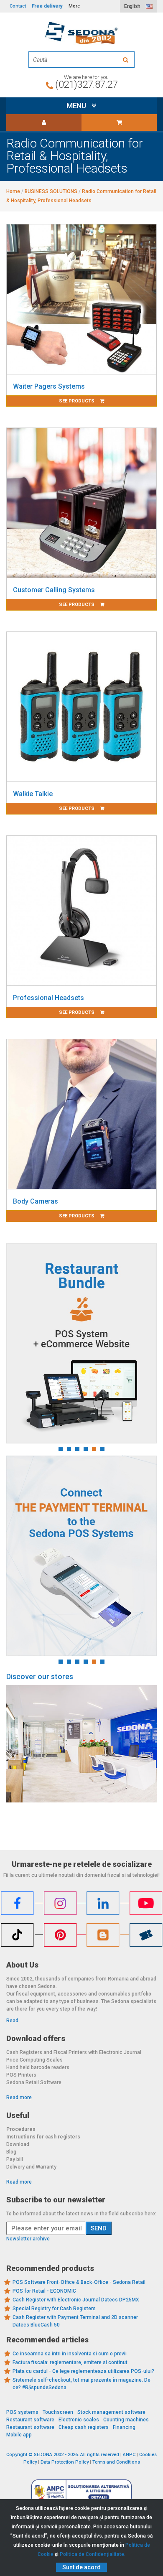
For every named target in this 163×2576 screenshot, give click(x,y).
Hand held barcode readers (38, 2067)
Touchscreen (58, 2412)
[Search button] (127, 60)
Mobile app (19, 2435)
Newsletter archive (28, 2239)
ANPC (129, 2455)
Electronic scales (79, 2420)
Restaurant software (30, 2420)
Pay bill (15, 2159)
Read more (19, 2097)
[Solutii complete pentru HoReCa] (81, 1343)
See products (77, 401)
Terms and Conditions (116, 2462)
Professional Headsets (48, 998)
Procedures (21, 2129)
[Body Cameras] (81, 1114)
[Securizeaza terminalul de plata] (81, 1556)
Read (12, 2021)
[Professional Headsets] (81, 911)
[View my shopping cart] (119, 122)
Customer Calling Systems (54, 590)
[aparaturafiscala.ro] (81, 33)
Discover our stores (40, 1676)
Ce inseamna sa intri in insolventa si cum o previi (70, 2354)
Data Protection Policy (65, 2462)
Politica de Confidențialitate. (93, 2554)
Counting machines (126, 2420)
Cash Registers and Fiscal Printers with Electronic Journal (74, 2052)
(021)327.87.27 (86, 84)
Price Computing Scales (34, 2060)
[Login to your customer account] (44, 122)
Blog (11, 2152)
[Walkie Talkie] (81, 707)
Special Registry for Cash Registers (54, 2309)
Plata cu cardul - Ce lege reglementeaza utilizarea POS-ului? (83, 2371)
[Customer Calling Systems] (81, 503)
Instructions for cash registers (43, 2137)
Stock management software (111, 2412)
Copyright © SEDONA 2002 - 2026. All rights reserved (63, 2455)
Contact (18, 6)
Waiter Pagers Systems (49, 386)
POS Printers (21, 2075)
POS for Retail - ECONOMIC (44, 2291)
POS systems (22, 2412)
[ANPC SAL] (81, 2492)
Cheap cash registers (84, 2427)
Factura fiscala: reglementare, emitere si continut (70, 2362)
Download (18, 2144)
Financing (124, 2427)
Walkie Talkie (33, 794)
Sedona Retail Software (34, 2082)
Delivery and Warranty (31, 2167)
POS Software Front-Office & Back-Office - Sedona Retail (79, 2282)
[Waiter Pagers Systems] (81, 299)
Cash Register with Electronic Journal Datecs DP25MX (76, 2300)
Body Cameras (36, 1201)
